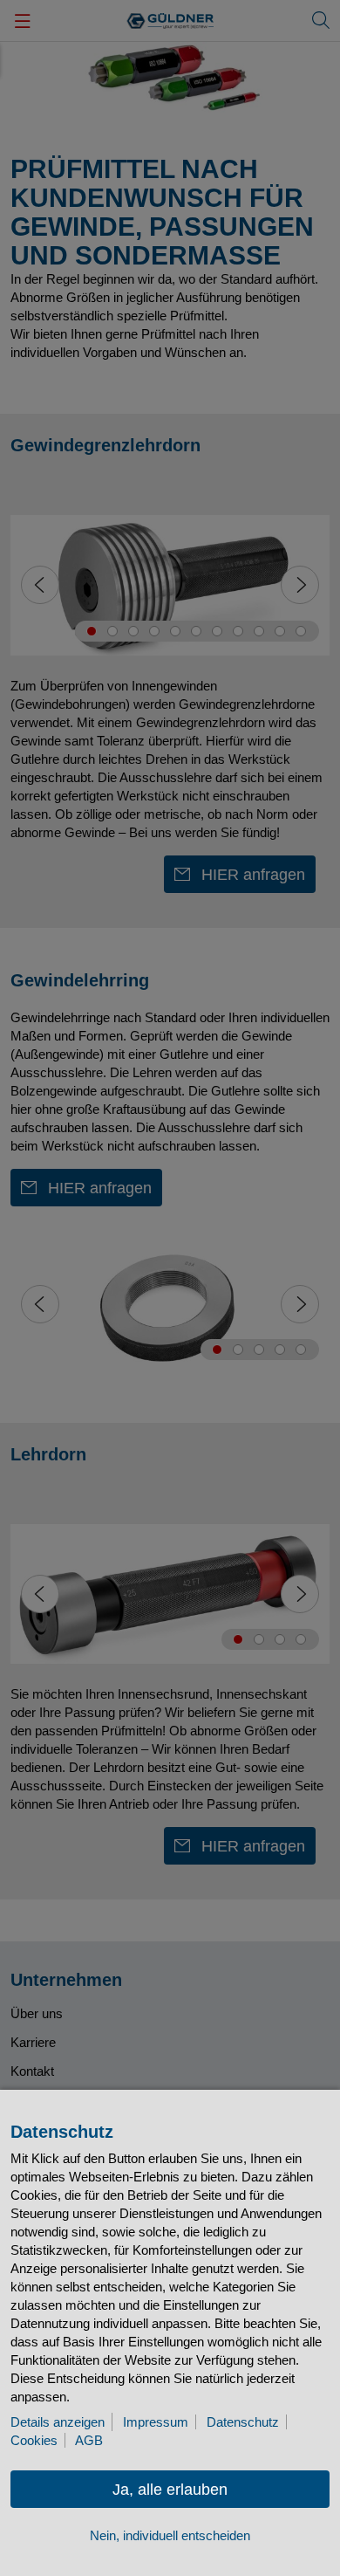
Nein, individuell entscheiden (170, 2535)
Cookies (34, 2440)
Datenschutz (243, 2422)
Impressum (156, 2422)
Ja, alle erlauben (170, 2490)
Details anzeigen (58, 2422)
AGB (89, 2440)
